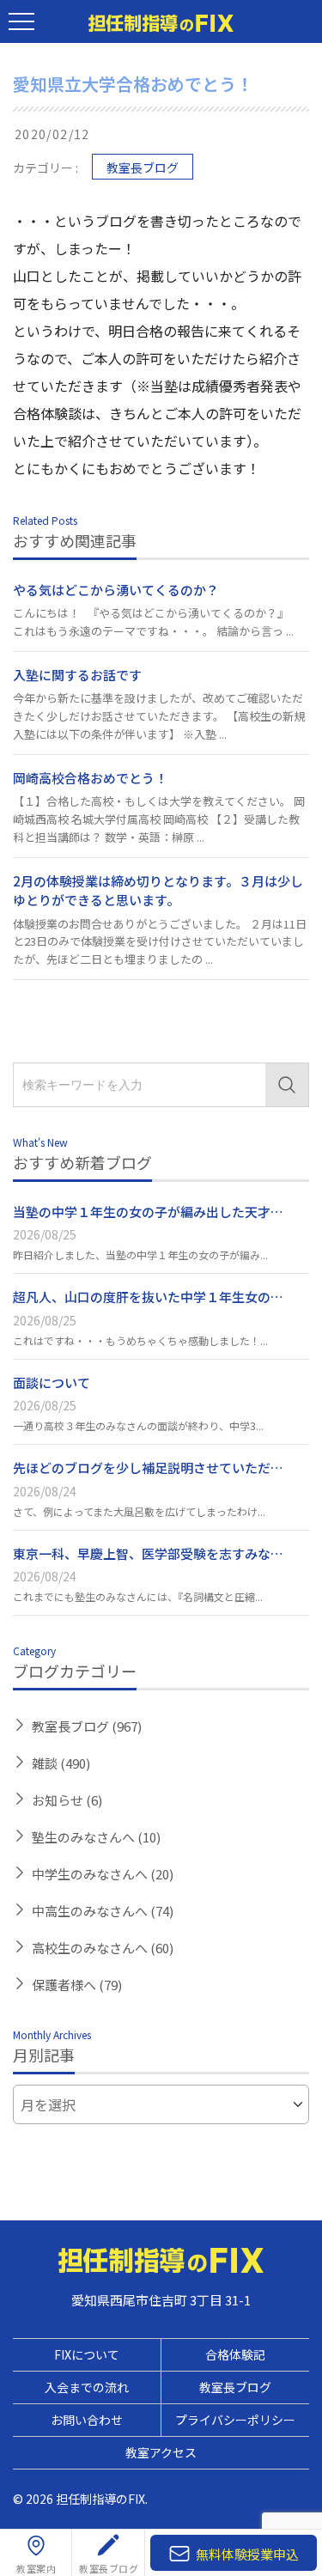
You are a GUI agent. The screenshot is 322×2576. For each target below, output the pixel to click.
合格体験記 (235, 2354)
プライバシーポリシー (235, 2420)
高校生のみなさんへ (103, 1948)
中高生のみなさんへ (103, 1911)
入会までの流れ (87, 2387)
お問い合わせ (87, 2420)
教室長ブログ (143, 167)
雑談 (61, 1763)
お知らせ (67, 1800)
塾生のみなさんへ (96, 1837)
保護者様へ (77, 1985)
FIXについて (87, 2354)
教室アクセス (161, 2452)
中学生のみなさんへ (103, 1874)
